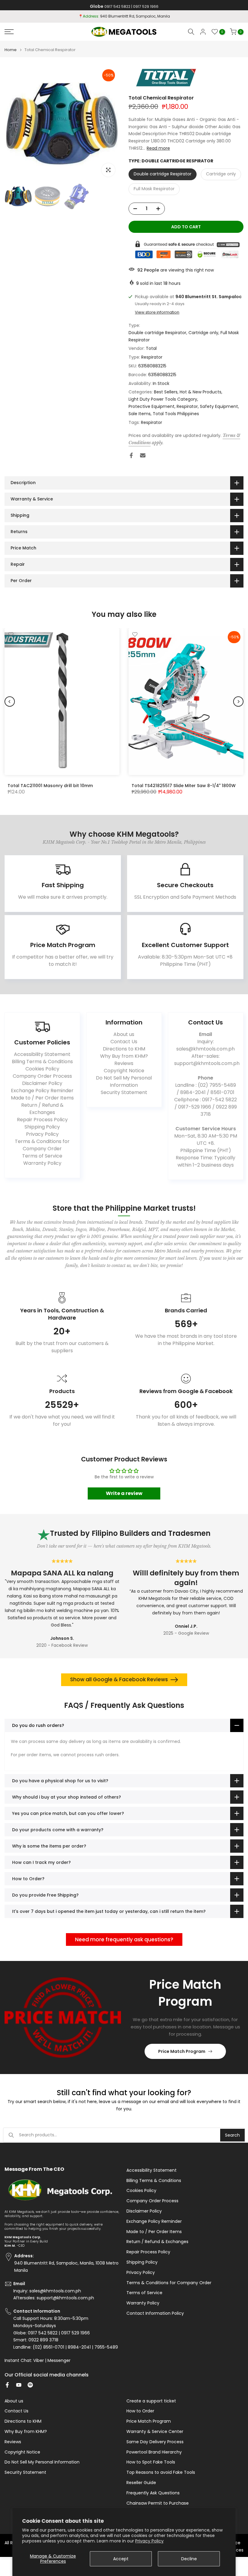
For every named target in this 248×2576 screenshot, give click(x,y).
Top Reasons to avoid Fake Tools (161, 2472)
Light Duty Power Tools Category (163, 399)
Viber (39, 2361)
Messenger (59, 2361)
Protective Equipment (152, 406)
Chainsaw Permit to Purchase (158, 2503)
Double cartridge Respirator (163, 174)
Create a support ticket (151, 2401)
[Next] (238, 702)
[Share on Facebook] (131, 455)
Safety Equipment (219, 406)
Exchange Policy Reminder (42, 1091)
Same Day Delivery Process (155, 2442)
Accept (121, 2559)
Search (232, 2135)
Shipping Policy (42, 1127)
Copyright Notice (124, 1071)
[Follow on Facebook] (7, 2385)
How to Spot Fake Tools (151, 2462)
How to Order (140, 2411)
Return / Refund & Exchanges (42, 1109)
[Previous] (10, 702)
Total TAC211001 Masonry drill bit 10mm (50, 785)
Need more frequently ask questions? (124, 1939)
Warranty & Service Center (155, 2432)
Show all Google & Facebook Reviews (119, 1679)
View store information (157, 312)
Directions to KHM (124, 1049)
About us (124, 1034)
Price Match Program (182, 2051)
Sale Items (140, 414)
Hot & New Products (201, 392)
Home (11, 50)
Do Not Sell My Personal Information (124, 1081)
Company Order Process (42, 1076)
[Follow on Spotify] (30, 2385)
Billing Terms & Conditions (42, 1062)
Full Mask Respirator (154, 189)
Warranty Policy (42, 1163)
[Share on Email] (143, 455)
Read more (158, 148)
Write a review (124, 1493)
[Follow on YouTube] (19, 2385)
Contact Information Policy (155, 2313)
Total (151, 348)
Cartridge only (221, 174)
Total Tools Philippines (176, 414)
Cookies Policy (42, 1069)
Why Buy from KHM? (124, 1056)
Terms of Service (42, 1156)
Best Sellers (166, 392)
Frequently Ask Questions (153, 2493)
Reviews (124, 1063)
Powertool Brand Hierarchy (154, 2452)
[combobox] (120, 2135)
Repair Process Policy (42, 1120)
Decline (189, 2559)
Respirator (152, 357)
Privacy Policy (149, 2541)
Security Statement (124, 1092)
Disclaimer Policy (42, 1083)
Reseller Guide (141, 2483)
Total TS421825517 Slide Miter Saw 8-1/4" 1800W (184, 785)
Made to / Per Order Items (42, 1098)
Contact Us (124, 1042)
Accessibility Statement (42, 1054)
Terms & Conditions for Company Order (42, 1145)
